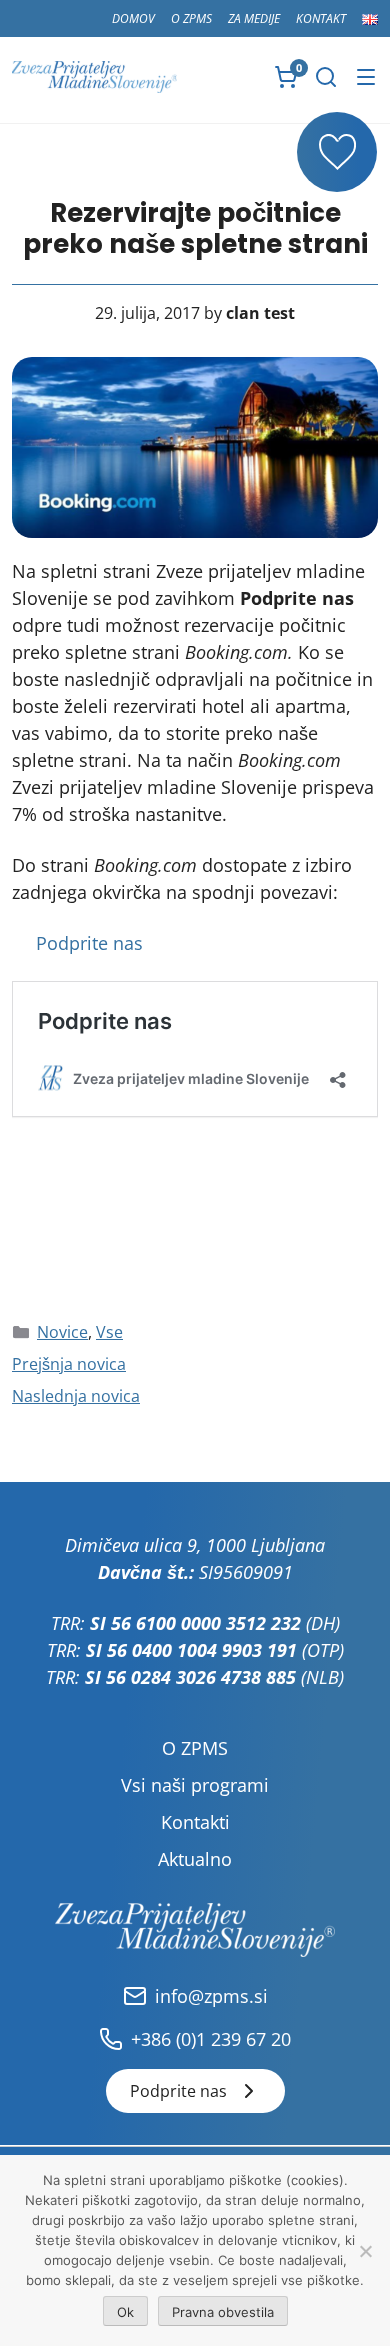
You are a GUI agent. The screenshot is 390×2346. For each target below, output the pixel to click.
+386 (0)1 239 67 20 (211, 2039)
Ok (125, 2312)
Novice (62, 1332)
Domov (133, 18)
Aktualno (195, 1859)
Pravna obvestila (223, 2312)
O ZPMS (191, 18)
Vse (109, 1332)
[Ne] (365, 2251)
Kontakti (195, 1822)
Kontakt (321, 18)
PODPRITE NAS (337, 152)
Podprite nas (89, 943)
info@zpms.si (211, 1996)
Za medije (254, 18)
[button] (326, 77)
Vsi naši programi (195, 1785)
